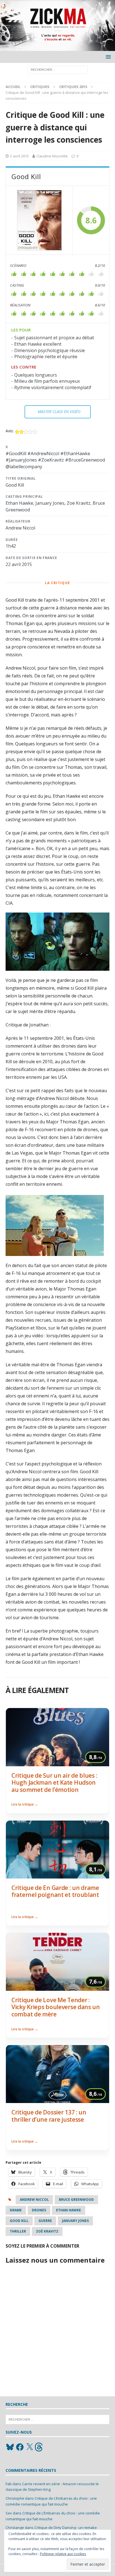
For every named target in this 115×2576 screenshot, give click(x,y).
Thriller (18, 2231)
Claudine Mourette (52, 156)
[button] (107, 57)
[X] (30, 2447)
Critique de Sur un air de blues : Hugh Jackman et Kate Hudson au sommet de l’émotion (54, 1783)
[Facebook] (20, 2447)
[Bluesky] (10, 2447)
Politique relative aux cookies (63, 2554)
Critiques (40, 87)
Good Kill (19, 2221)
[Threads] (39, 2447)
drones (39, 2210)
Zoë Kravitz (47, 2231)
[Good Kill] (39, 220)
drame (16, 2210)
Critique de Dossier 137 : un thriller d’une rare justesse (49, 2116)
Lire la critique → (25, 1804)
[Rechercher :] (58, 69)
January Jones (75, 2221)
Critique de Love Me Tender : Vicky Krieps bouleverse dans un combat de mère (56, 2007)
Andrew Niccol (34, 2200)
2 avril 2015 (19, 156)
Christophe (15, 2498)
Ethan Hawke (69, 2210)
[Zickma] (57, 48)
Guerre (45, 2221)
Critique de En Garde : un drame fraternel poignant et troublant (55, 1891)
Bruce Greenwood (76, 2200)
